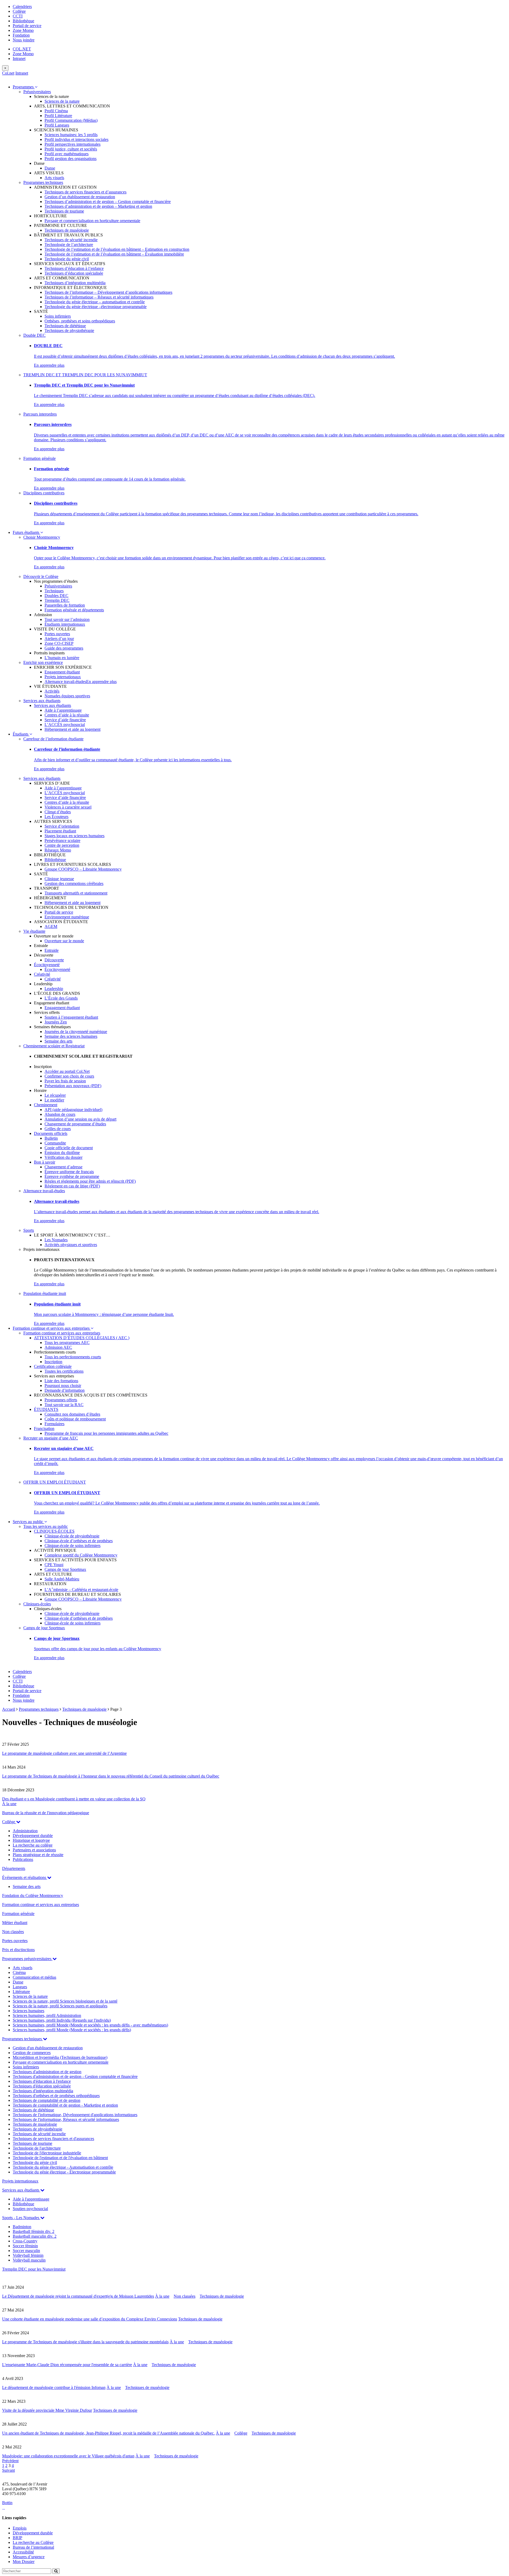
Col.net (8, 73)
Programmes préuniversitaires (27, 1959)
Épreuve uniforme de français (69, 1172)
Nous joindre (24, 40)
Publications (23, 1859)
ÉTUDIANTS (46, 1409)
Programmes (24, 87)
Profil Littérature (58, 116)
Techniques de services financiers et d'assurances (53, 2139)
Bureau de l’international (33, 2547)
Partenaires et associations (34, 1850)
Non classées (13, 1932)
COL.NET (22, 49)
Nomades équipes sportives (67, 696)
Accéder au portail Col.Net (67, 1071)
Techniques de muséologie (67, 230)
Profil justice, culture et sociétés (71, 149)
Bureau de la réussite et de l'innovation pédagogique (46, 1813)
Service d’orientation (62, 826)
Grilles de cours (58, 1129)
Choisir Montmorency (42, 537)
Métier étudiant (15, 1923)
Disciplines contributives (44, 493)
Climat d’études (58, 812)
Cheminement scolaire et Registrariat (54, 1046)
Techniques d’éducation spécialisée (74, 273)
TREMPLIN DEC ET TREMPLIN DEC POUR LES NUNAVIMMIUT (85, 375)
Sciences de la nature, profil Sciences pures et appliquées (60, 2006)
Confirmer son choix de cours (69, 1076)
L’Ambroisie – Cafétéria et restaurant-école (81, 1590)
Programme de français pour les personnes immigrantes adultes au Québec (106, 1433)
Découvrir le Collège (41, 576)
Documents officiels (51, 1133)
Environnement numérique (67, 917)
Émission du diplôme (62, 1153)
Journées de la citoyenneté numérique (76, 1032)
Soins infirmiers (58, 316)
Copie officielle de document (69, 1148)
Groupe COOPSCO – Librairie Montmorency (83, 869)
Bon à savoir (45, 1162)
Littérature (21, 1992)
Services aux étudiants (42, 701)
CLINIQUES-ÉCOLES (54, 1531)
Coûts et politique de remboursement (75, 1419)
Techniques (54, 591)
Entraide (52, 950)
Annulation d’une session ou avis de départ (80, 1119)
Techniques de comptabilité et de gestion (47, 2100)
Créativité (42, 974)
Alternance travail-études (65, 682)
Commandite (55, 1143)
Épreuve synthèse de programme (72, 1176)
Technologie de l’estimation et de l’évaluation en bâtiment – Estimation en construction (117, 249)
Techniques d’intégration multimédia (75, 283)
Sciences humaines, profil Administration (47, 2015)
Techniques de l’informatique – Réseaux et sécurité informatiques (99, 297)
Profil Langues (57, 125)
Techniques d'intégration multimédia (43, 2091)
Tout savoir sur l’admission (67, 619)
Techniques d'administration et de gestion (47, 2072)
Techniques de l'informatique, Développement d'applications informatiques (75, 2115)
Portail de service (27, 26)
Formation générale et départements (74, 610)
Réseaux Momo (58, 850)
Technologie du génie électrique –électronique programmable (96, 307)
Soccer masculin (26, 2251)
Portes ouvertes (57, 634)
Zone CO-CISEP (59, 643)
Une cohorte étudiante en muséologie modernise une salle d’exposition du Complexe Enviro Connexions (90, 2319)
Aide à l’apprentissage (63, 710)
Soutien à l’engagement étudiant (71, 1017)
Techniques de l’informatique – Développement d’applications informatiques (108, 292)
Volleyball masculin (29, 2260)
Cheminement (46, 1105)
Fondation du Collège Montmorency (33, 1896)
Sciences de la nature (62, 101)
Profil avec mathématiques (67, 154)
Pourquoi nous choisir (63, 1386)
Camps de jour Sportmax (65, 1569)
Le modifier (54, 1100)
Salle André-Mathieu (62, 1579)
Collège (19, 11)
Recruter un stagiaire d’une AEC (51, 1438)
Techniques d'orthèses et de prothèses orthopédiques (56, 2096)
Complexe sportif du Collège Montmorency (81, 1555)
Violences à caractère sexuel (68, 807)
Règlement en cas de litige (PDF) (72, 1186)
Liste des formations (61, 1381)
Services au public (28, 1522)
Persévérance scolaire (62, 840)
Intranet (19, 59)
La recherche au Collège (33, 2542)
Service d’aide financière (65, 720)
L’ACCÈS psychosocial (65, 725)
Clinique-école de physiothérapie (72, 1536)
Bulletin (51, 1138)
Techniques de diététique (65, 326)
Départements (14, 1868)
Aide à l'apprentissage (31, 2199)
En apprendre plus (49, 365)
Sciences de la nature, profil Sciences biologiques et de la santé (65, 2001)
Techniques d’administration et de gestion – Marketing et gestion (98, 206)
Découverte (54, 960)
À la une (9, 1804)
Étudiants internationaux (65, 624)
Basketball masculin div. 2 (35, 2236)
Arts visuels (54, 178)
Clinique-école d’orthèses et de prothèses (79, 1541)
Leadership (54, 989)
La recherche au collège (33, 1845)
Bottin (7, 2503)
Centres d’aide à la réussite (67, 715)
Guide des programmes (64, 648)
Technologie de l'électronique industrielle (47, 2153)
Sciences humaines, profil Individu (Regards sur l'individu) (62, 2020)
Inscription (53, 1362)
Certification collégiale (53, 1366)
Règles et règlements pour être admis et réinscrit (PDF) (90, 1181)
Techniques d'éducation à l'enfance (42, 2081)
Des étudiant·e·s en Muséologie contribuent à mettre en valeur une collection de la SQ (74, 1799)
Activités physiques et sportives (71, 1245)
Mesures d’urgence (29, 2557)
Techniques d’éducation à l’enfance (74, 268)
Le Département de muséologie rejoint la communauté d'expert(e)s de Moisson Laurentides (78, 2296)
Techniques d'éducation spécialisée (42, 2086)
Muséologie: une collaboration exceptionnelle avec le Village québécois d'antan (68, 2456)
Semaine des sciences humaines (71, 1036)
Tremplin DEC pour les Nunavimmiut (34, 2269)
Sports (29, 1230)
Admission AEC (58, 1347)
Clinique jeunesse (59, 879)
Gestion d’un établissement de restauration (80, 197)
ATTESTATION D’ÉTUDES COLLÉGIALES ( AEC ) (82, 1338)
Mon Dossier (24, 2562)
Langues (20, 1987)
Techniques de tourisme (64, 211)
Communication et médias (34, 1977)
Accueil (9, 1709)
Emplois (20, 2528)
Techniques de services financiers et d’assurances (85, 192)
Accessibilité (23, 2552)
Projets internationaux (63, 677)
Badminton (22, 2227)
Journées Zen (56, 1022)
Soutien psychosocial (30, 2209)
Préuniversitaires (37, 92)
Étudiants (21, 734)
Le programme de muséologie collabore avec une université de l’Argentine (64, 1753)
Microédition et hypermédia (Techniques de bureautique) (60, 2057)
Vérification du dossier (63, 1157)
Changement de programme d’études (75, 1124)
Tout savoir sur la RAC (64, 1405)
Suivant (8, 2470)
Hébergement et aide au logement (73, 729)
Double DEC (34, 335)
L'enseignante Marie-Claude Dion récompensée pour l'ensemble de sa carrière (67, 2365)
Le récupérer (55, 1095)
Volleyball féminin (28, 2255)
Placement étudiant (60, 831)
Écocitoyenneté (47, 965)
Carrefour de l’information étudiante (53, 739)
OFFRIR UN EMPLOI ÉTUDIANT (55, 1482)
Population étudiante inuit (45, 1293)
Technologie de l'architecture (37, 2148)
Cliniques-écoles (37, 1604)
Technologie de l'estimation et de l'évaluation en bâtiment (60, 2158)
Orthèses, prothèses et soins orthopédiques (80, 321)
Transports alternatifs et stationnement (76, 893)
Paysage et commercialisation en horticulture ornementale (92, 221)
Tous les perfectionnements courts (73, 1357)
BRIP (17, 2538)
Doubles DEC (56, 596)
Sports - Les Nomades (21, 2218)
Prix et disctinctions (18, 1950)
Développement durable (33, 1836)
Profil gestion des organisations (71, 159)
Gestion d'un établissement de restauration (48, 2048)
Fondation (21, 35)
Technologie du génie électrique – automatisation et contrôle (95, 302)
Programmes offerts (61, 1400)
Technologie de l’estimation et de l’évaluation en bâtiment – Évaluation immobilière (114, 254)
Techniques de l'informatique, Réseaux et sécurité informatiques (66, 2119)
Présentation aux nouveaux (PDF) (73, 1086)
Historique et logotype (31, 1840)
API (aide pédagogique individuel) (73, 1110)
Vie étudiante (34, 931)
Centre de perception (62, 845)
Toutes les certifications (64, 1371)
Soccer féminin (25, 2246)
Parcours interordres (40, 414)
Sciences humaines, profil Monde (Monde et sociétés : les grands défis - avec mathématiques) (90, 2025)
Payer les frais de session (65, 1081)
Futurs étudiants (27, 532)
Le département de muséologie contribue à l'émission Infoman (54, 2387)
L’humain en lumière (62, 658)
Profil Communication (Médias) (71, 120)
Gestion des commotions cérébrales (74, 883)
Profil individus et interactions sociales (76, 139)
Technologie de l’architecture (69, 245)
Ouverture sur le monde (64, 941)
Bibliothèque (23, 21)
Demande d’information (65, 1390)
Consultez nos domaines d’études (72, 1414)
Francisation (44, 1429)
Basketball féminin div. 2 (34, 2231)
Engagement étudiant (62, 672)
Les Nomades (56, 1240)
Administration (25, 1831)
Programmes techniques (43, 182)
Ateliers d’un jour (59, 639)
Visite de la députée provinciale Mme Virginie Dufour (47, 2410)
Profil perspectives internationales (73, 144)
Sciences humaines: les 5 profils (71, 135)
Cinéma (19, 1972)
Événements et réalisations (25, 1877)
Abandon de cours (60, 1114)
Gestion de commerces (32, 2053)
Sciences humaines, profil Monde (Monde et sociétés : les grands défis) (72, 2030)
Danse (50, 168)
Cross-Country (25, 2241)
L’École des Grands (61, 998)
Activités (52, 691)
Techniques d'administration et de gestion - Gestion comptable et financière (75, 2076)
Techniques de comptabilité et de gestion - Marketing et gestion (65, 2105)
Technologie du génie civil (67, 259)
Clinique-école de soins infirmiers (73, 1546)
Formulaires (54, 1424)
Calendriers (22, 7)
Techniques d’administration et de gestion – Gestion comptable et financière (108, 202)
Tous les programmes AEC (67, 1343)
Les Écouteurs (56, 817)
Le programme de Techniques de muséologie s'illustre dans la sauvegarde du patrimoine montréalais (85, 2342)
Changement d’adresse (63, 1167)
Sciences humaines (28, 2011)
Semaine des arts (58, 1041)
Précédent (10, 2461)
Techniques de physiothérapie (69, 330)
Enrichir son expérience (43, 662)
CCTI (18, 16)
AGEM (51, 926)
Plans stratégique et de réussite (38, 1855)
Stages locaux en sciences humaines (74, 836)
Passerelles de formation (65, 605)
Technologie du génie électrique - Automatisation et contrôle (63, 2167)
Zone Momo (23, 30)
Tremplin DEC (57, 600)
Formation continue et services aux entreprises (52, 1328)
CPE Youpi (54, 1565)
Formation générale (40, 458)
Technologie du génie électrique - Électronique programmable (64, 2172)
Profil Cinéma (56, 111)
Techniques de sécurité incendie (71, 240)
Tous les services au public (46, 1526)
